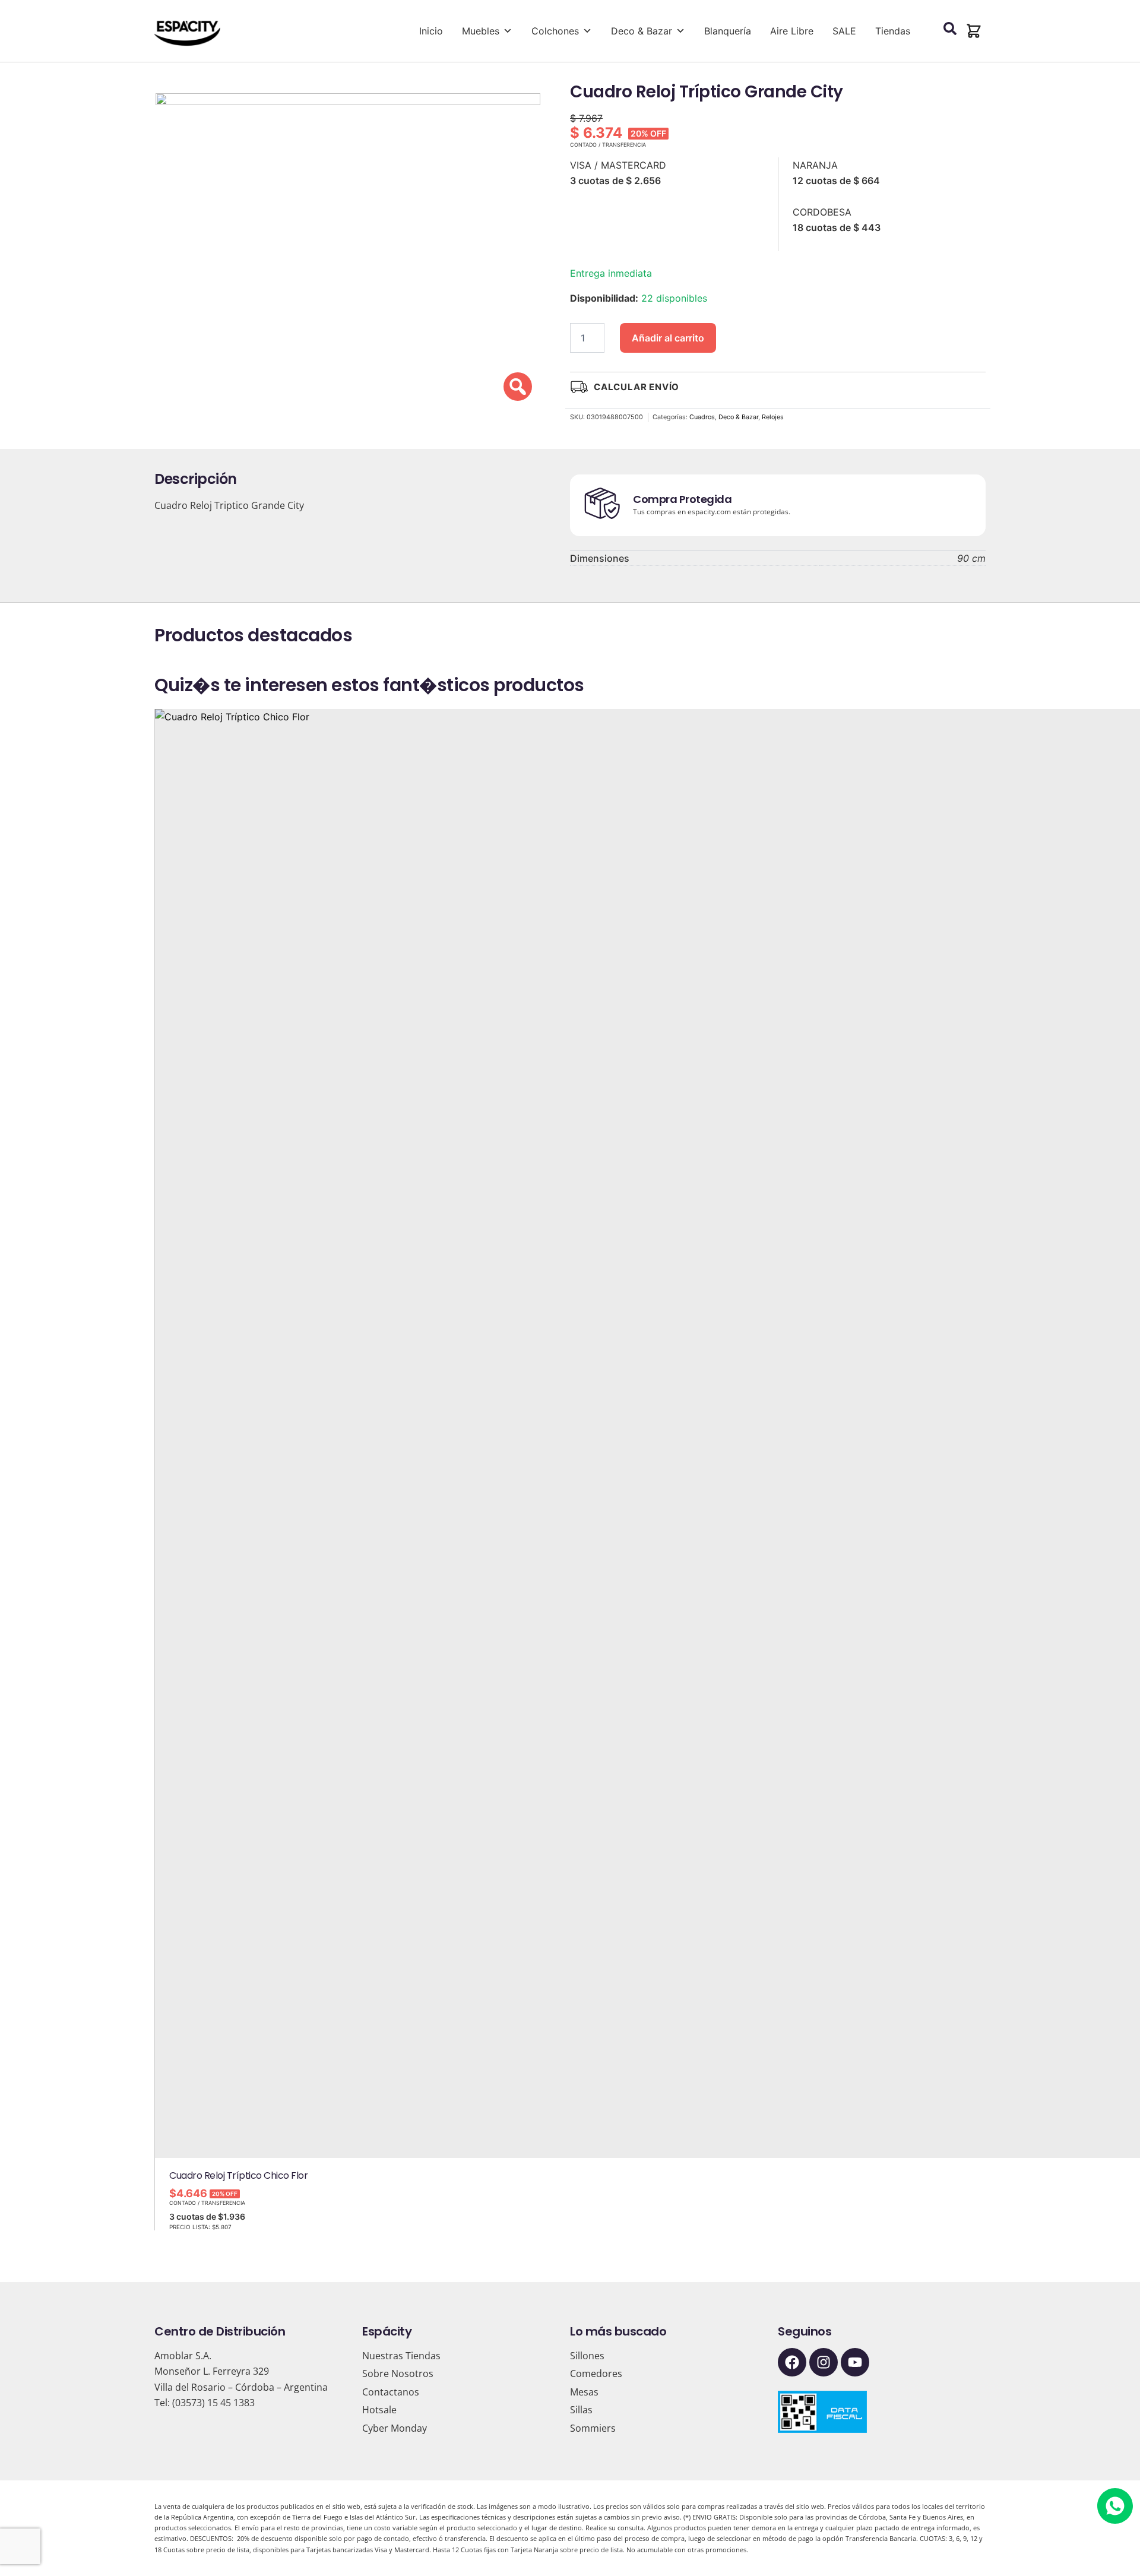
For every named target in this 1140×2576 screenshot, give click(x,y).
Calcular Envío (636, 387)
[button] (974, 31)
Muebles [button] (481, 31)
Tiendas (893, 31)
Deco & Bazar (642, 31)
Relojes (773, 417)
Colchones (555, 31)
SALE (844, 31)
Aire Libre (792, 31)
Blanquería (728, 31)
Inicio (431, 31)
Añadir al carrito (668, 338)
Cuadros (702, 417)
